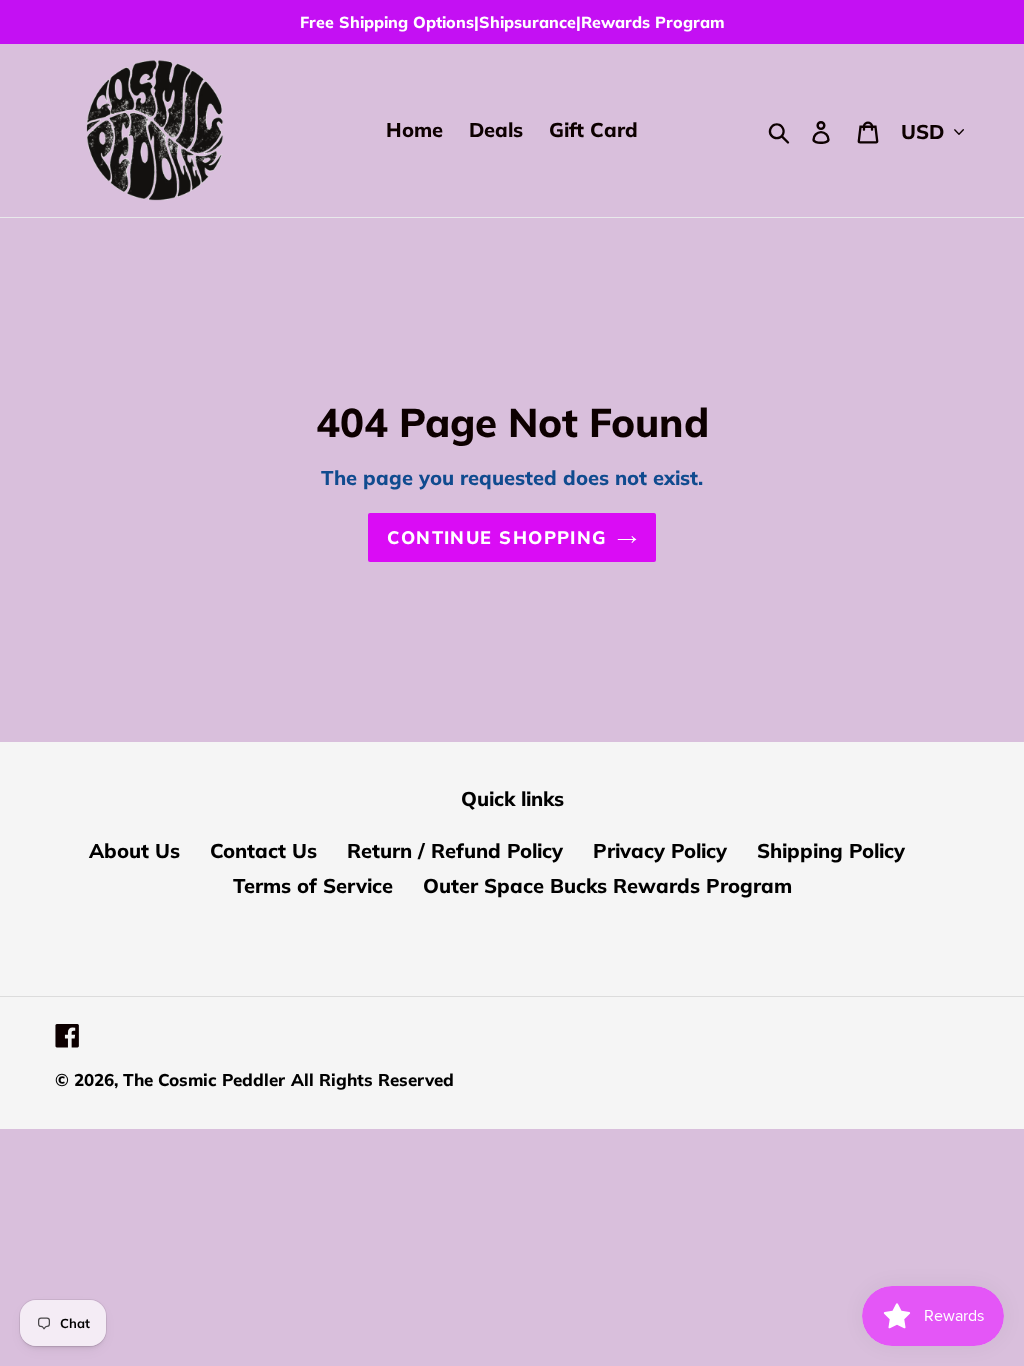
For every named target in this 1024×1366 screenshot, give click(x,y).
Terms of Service (313, 885)
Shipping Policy (831, 850)
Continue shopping (496, 537)
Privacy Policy (660, 850)
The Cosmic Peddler (204, 1079)
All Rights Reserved (372, 1079)
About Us (134, 850)
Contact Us (263, 850)
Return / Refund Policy (455, 850)
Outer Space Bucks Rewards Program (607, 885)
